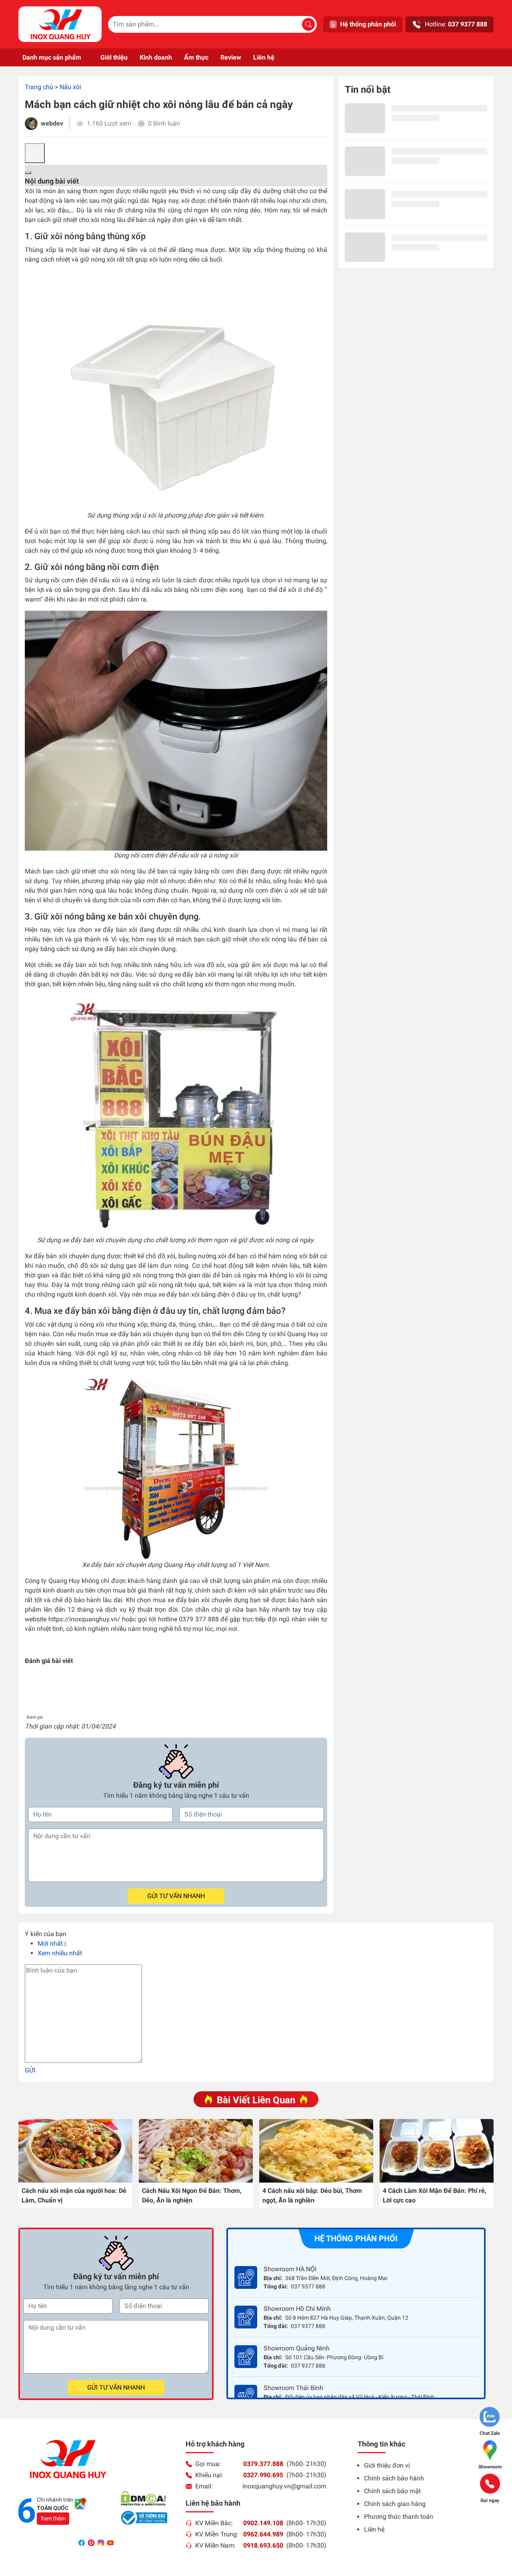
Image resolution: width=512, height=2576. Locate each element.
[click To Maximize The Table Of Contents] (35, 153)
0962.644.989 (263, 2534)
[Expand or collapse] (28, 173)
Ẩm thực (196, 57)
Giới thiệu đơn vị (387, 2465)
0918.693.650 (263, 2545)
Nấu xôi (70, 87)
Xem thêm (53, 2518)
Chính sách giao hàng (395, 2504)
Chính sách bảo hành (394, 2478)
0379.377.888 (263, 2464)
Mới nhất (50, 1943)
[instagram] (102, 2543)
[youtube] (110, 2543)
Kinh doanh (156, 57)
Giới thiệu (114, 57)
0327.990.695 (263, 2475)
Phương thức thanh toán (399, 2517)
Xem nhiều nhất (60, 1953)
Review (231, 57)
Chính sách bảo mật (392, 2491)
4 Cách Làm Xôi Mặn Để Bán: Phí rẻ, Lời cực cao (435, 2195)
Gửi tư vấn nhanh (176, 1896)
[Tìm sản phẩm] (308, 24)
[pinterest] (92, 2543)
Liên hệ (264, 57)
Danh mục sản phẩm (52, 57)
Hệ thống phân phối (368, 24)
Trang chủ (39, 87)
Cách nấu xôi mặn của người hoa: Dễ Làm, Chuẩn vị (74, 2195)
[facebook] (82, 2543)
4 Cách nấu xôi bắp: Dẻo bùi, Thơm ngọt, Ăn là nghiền (312, 2195)
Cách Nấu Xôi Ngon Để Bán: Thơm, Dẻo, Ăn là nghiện (192, 2195)
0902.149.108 (263, 2523)
